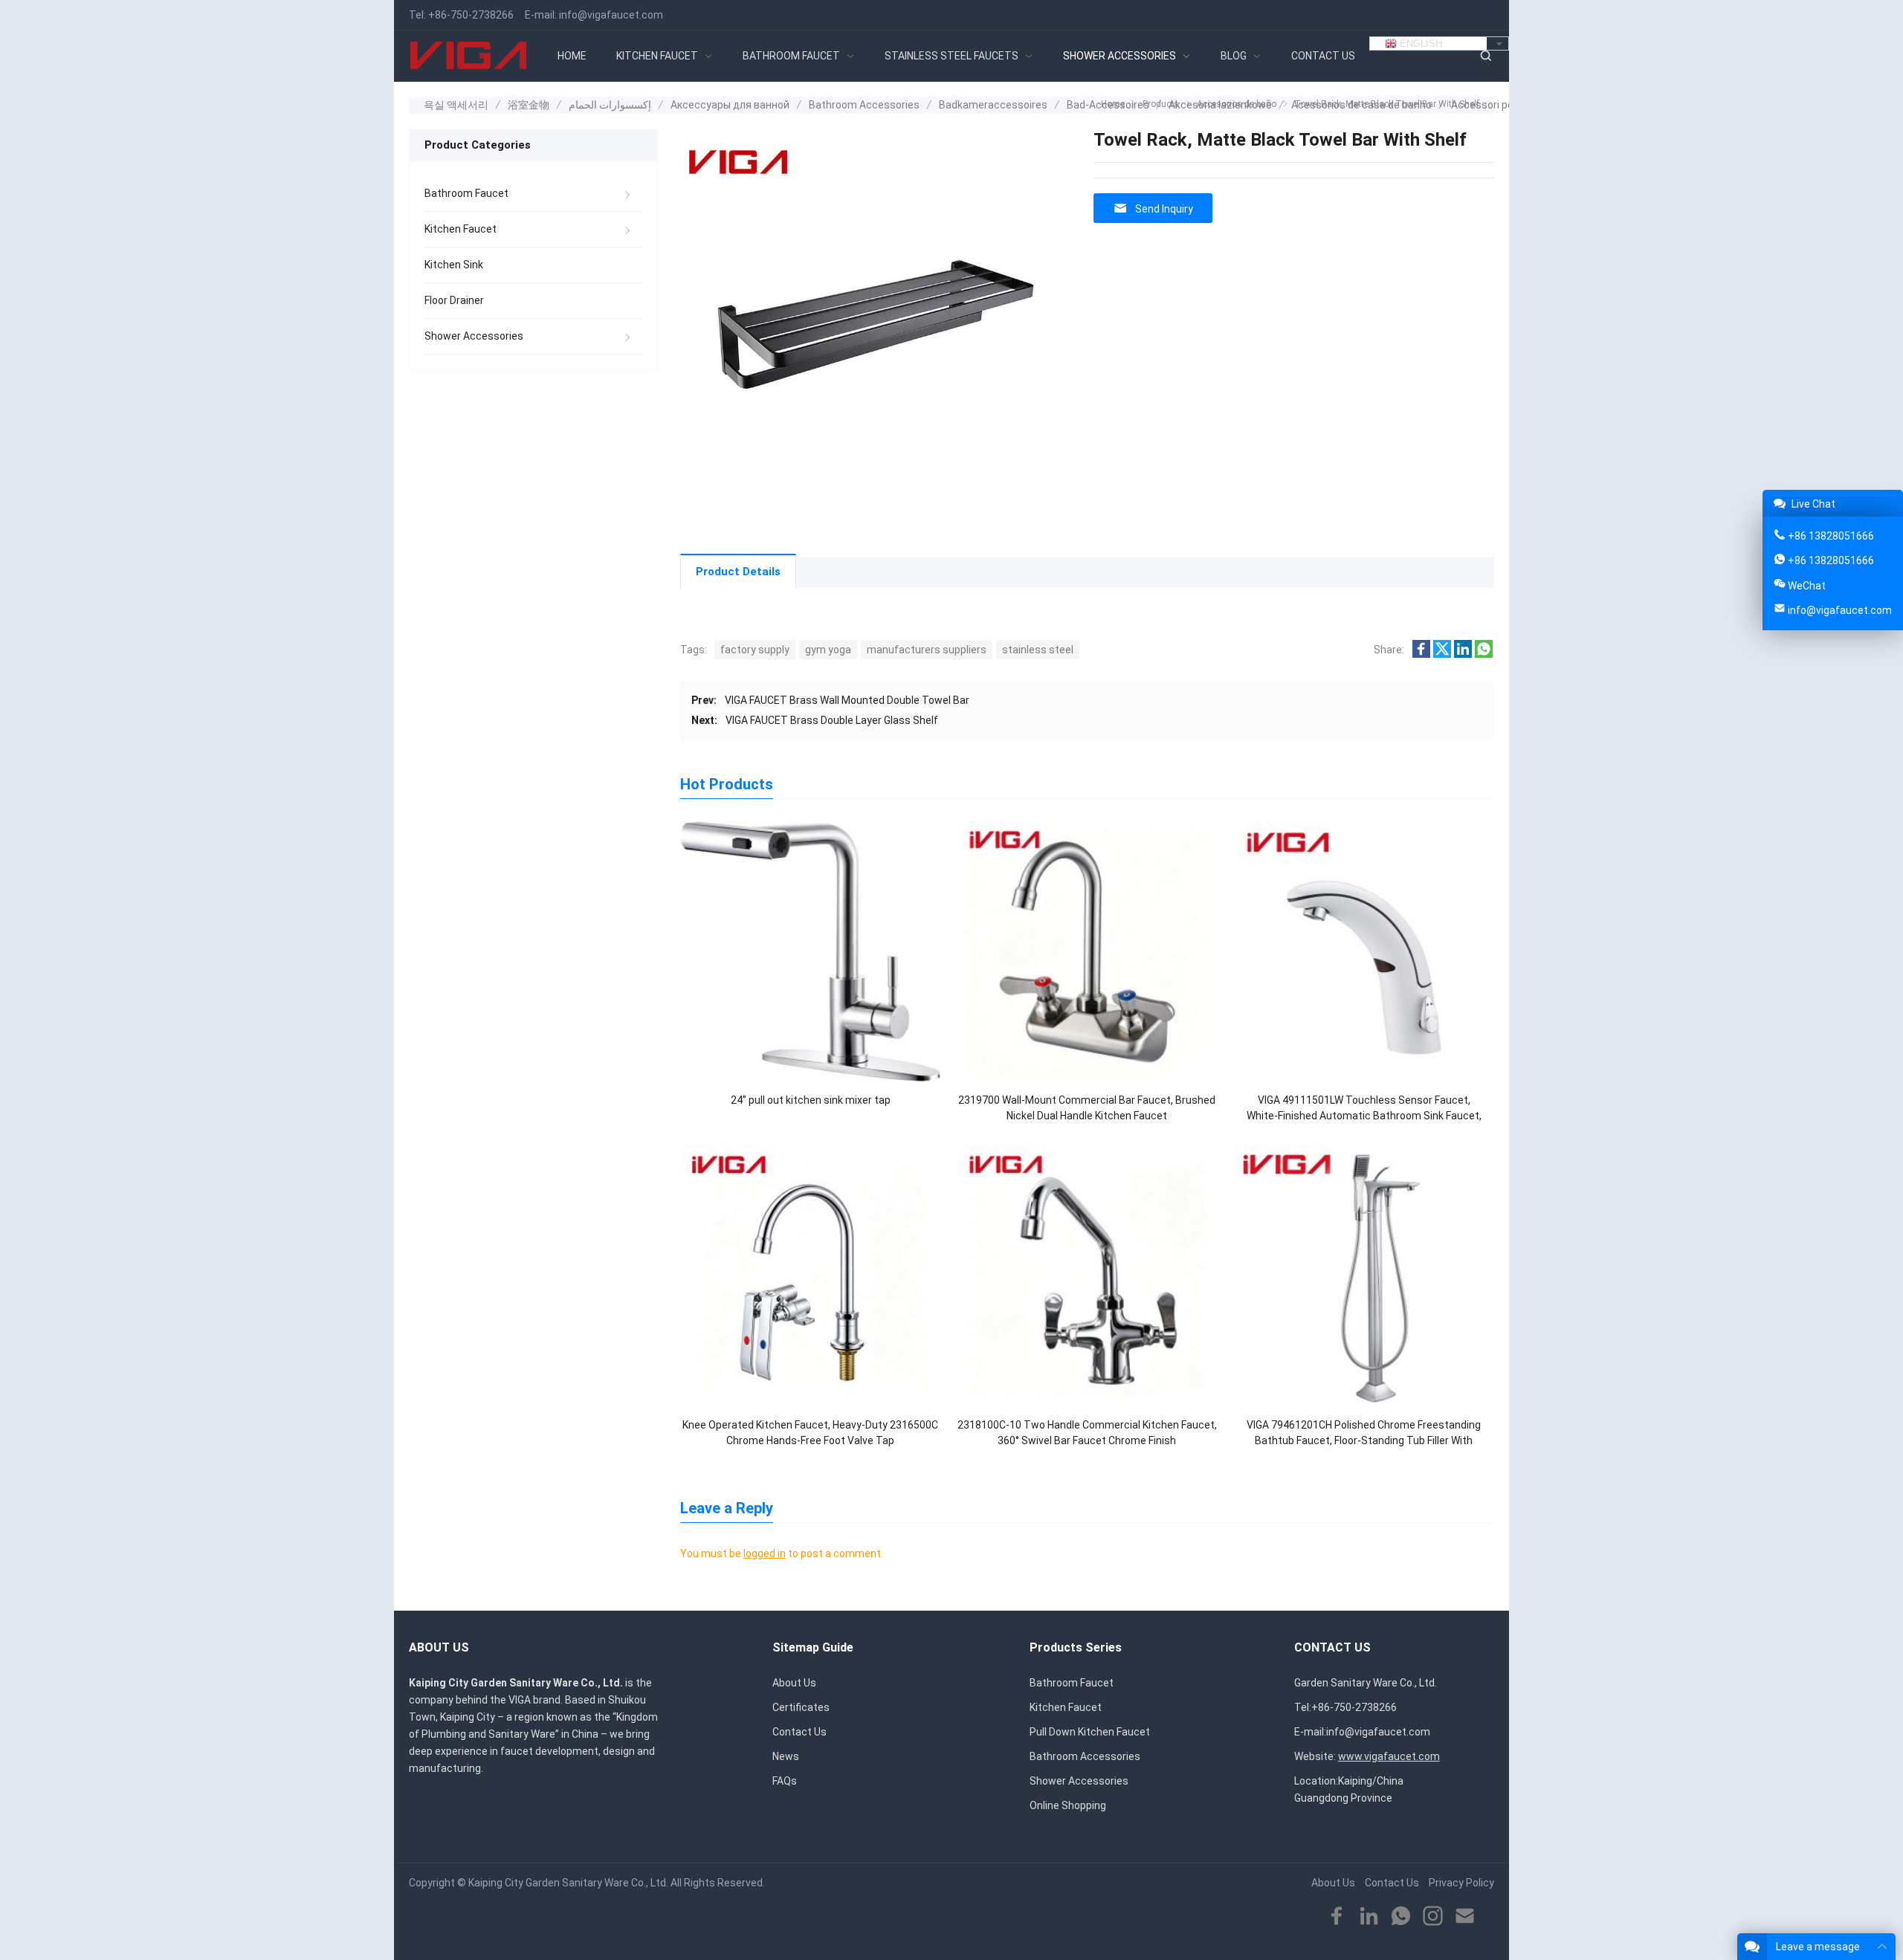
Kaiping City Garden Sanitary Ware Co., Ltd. (568, 1883)
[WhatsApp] (1401, 1917)
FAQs (785, 1781)
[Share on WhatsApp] (1484, 654)
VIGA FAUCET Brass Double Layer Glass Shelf (832, 720)
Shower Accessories (474, 336)
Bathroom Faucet (466, 193)
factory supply (755, 650)
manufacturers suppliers (927, 650)
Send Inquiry (1164, 209)
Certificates (801, 1707)
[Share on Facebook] (1421, 654)
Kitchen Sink (454, 265)
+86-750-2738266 (471, 15)
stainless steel (1038, 650)
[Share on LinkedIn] (1463, 654)
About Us (794, 1683)
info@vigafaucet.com (611, 15)
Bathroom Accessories (1085, 1756)
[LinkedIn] (1369, 1917)
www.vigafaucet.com (1389, 1756)
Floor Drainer (454, 300)
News (786, 1756)
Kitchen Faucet (461, 229)
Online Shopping (1068, 1805)
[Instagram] (1433, 1917)
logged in (765, 1553)
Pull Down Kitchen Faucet (1090, 1732)
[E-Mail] (1465, 1917)
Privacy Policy (1461, 1883)
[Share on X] (1442, 654)
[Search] (1485, 56)
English (1419, 43)
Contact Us (799, 1732)
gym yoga (828, 650)
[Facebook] (1337, 1917)
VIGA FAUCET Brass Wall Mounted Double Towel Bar (847, 700)
